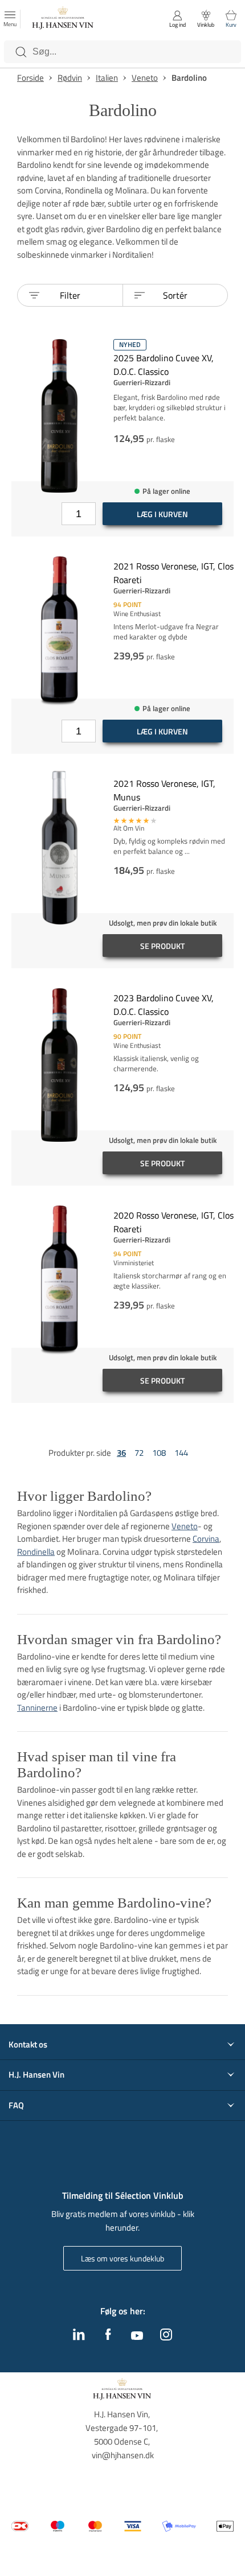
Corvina (206, 1539)
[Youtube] (137, 2336)
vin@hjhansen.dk (123, 2455)
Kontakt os (28, 2045)
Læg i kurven (162, 514)
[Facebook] (108, 2337)
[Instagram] (166, 2337)
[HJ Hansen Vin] (63, 19)
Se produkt (162, 946)
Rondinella (36, 1552)
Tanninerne (37, 1708)
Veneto (185, 1526)
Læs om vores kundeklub (122, 2258)
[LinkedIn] (79, 2337)
